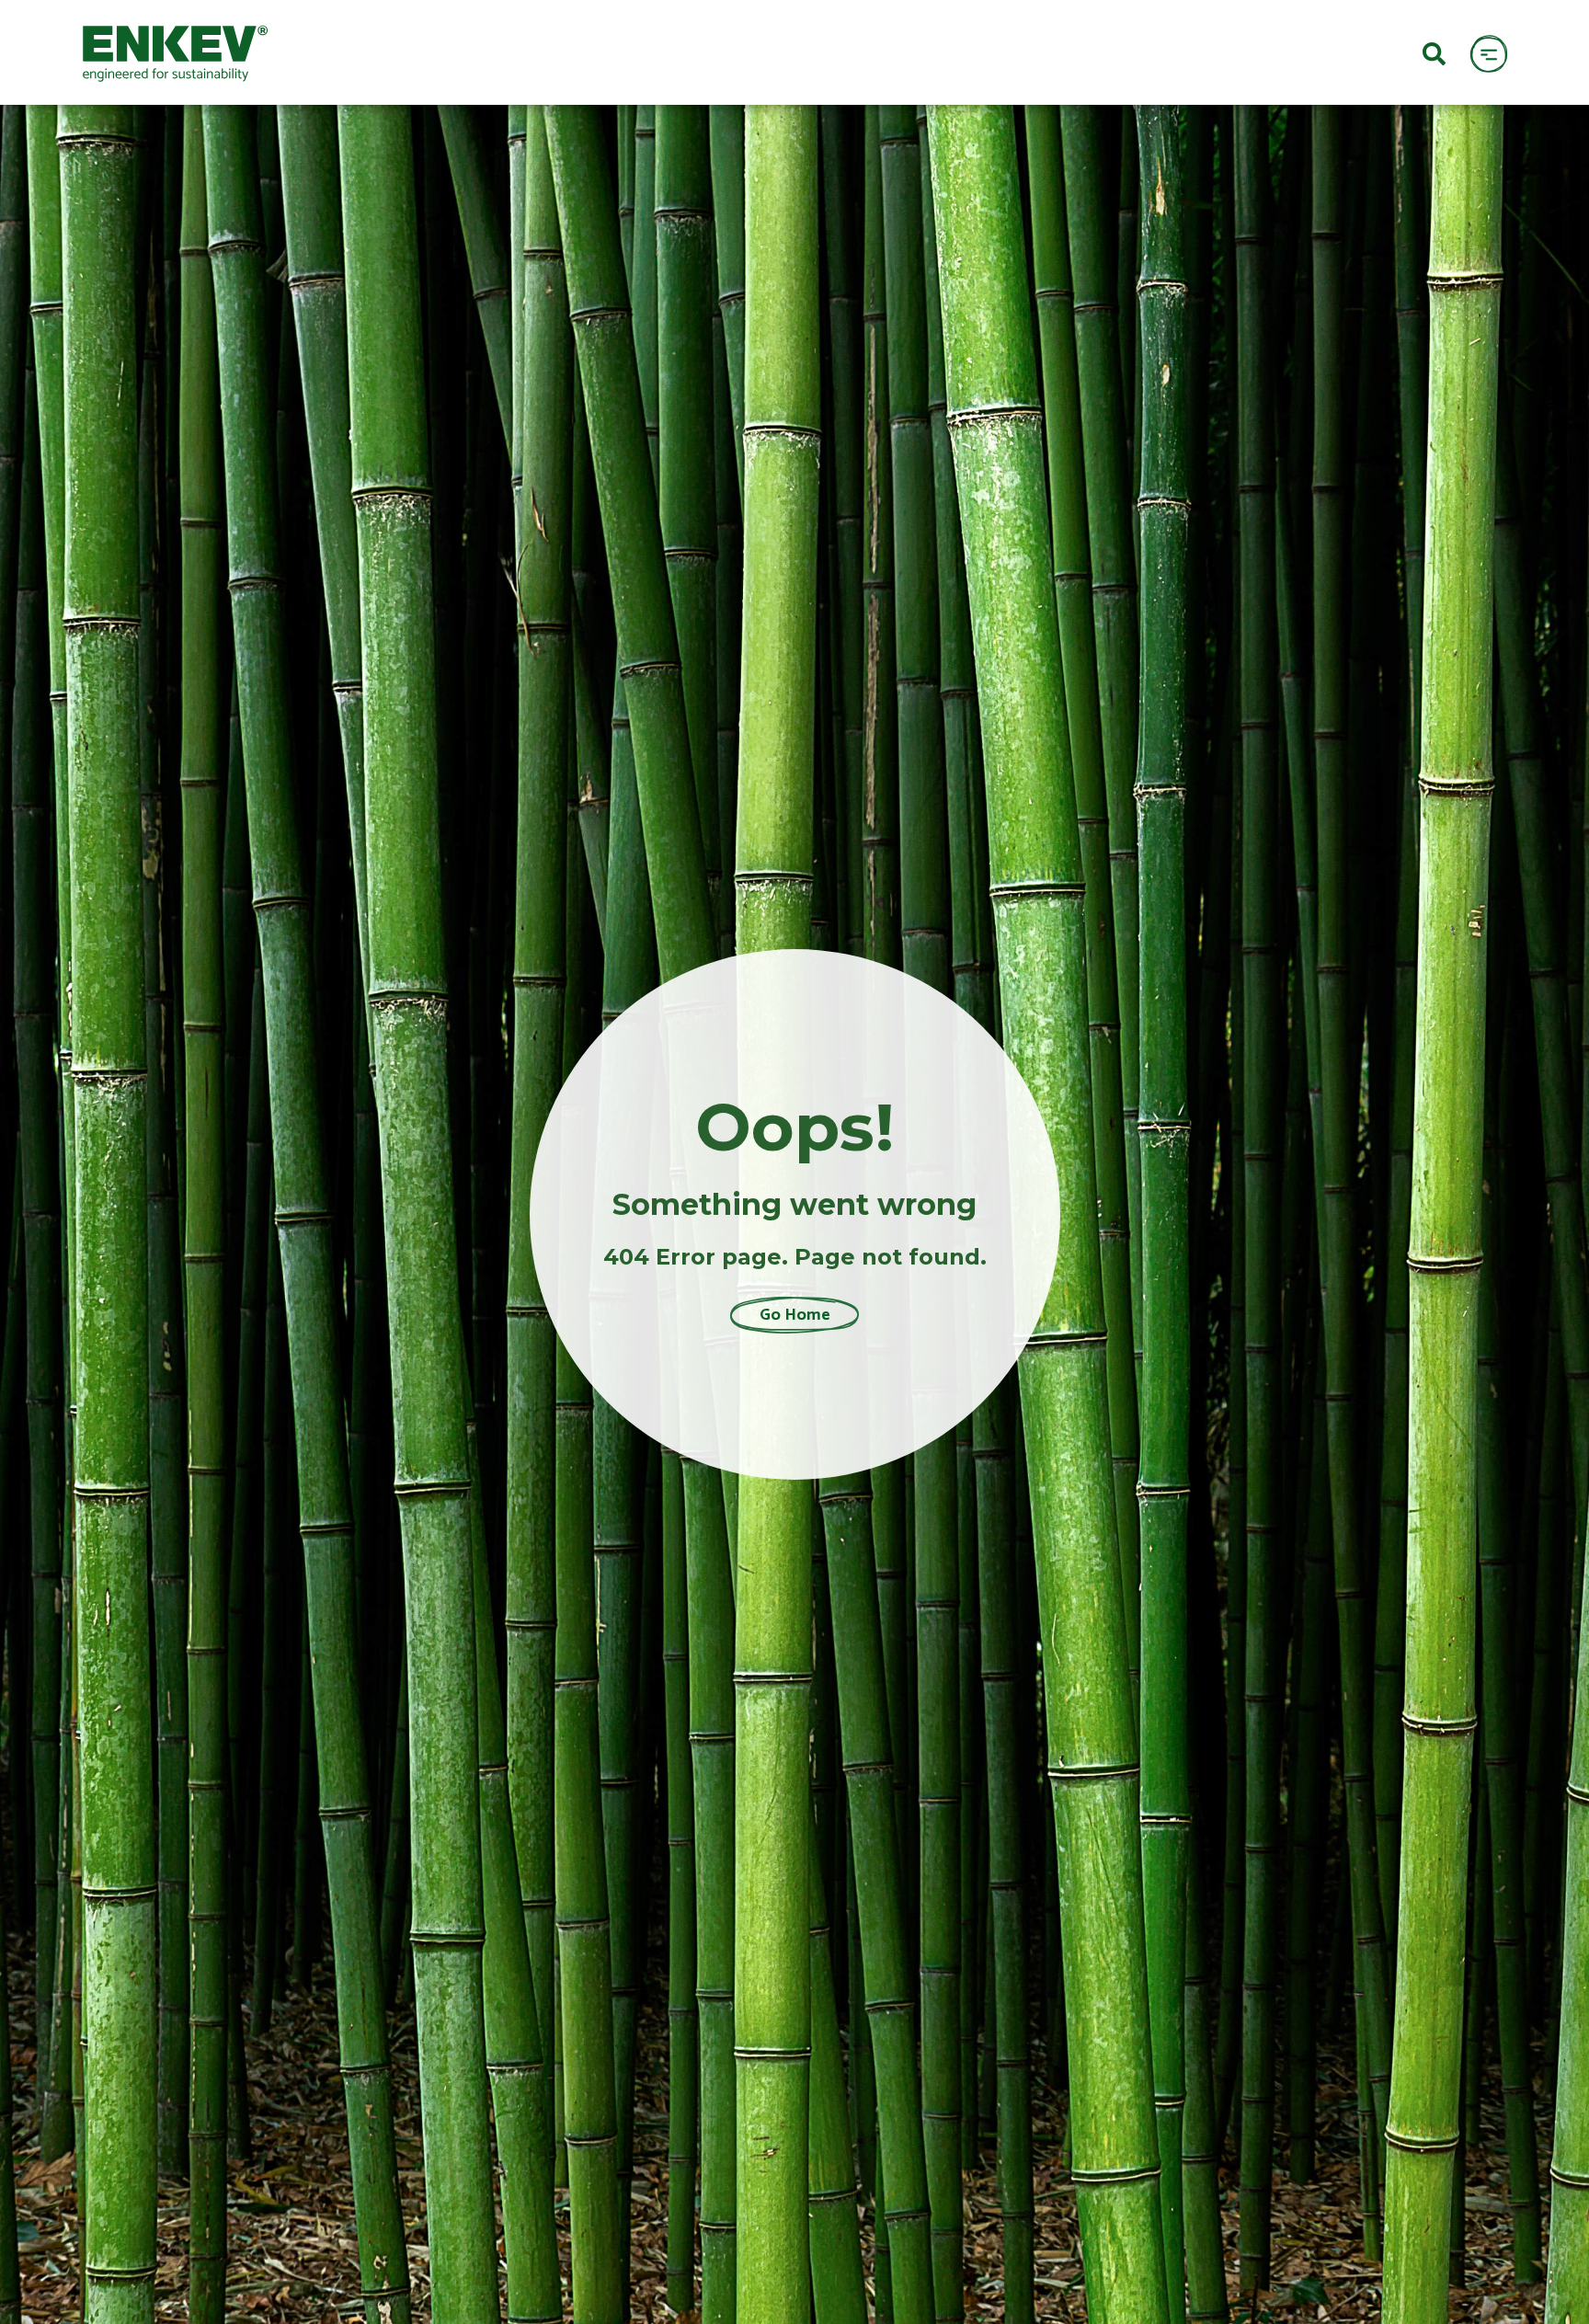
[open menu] (1488, 53)
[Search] (1434, 52)
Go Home (795, 1315)
